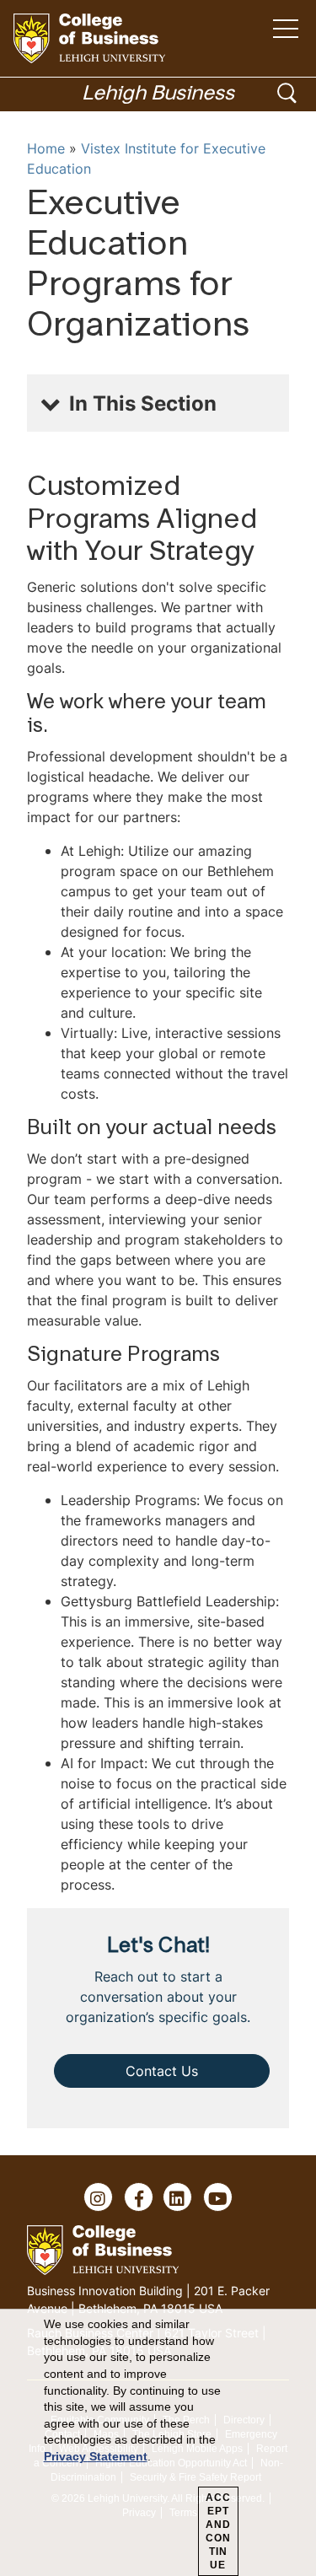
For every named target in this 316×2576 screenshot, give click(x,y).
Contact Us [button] (162, 2071)
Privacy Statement (96, 2456)
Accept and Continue (218, 2531)
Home (46, 148)
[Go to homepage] (89, 38)
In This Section (143, 403)
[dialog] (158, 2443)
